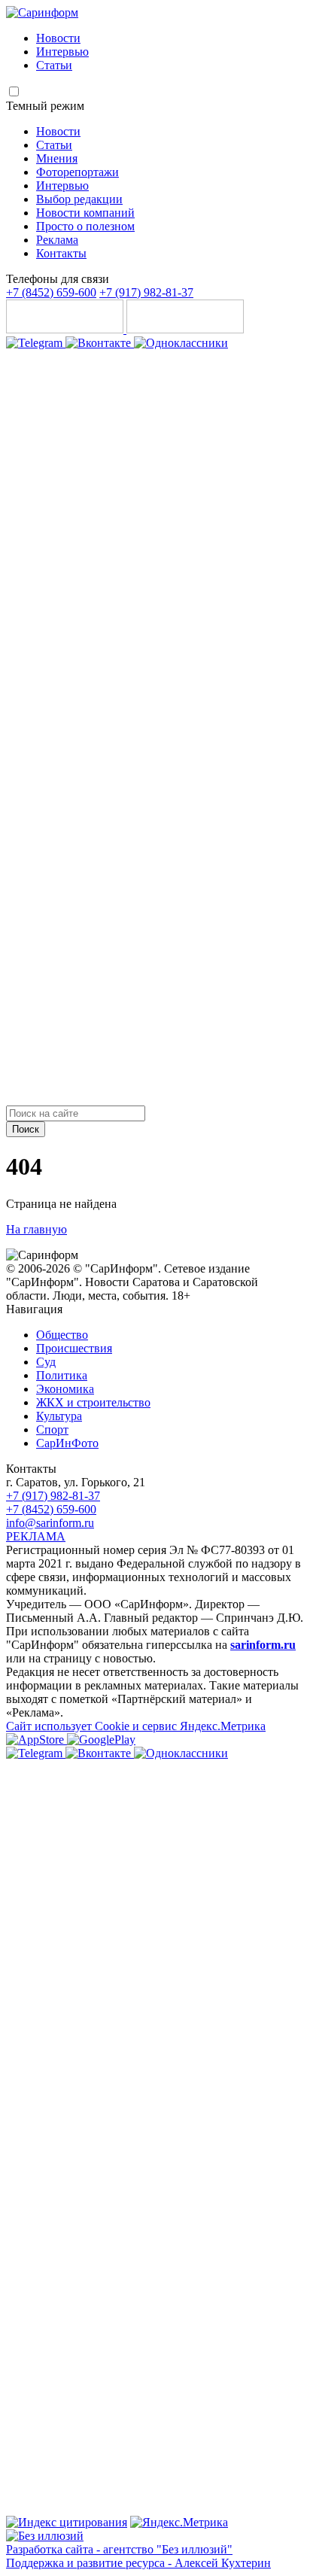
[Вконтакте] (100, 343)
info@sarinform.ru (50, 1523)
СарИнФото (67, 1443)
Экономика (65, 1389)
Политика (62, 1375)
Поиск (26, 1129)
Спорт (52, 1429)
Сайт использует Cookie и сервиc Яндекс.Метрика (136, 1726)
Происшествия (74, 1348)
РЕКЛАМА (36, 1536)
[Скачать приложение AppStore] (66, 329)
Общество (62, 1335)
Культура (59, 1416)
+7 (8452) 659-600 (51, 292)
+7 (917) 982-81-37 (146, 292)
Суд (46, 1362)
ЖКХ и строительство (93, 1402)
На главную (36, 1229)
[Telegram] (36, 343)
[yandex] (67, 2522)
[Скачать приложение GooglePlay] (185, 329)
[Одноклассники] (181, 343)
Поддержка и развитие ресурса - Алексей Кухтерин (138, 2563)
